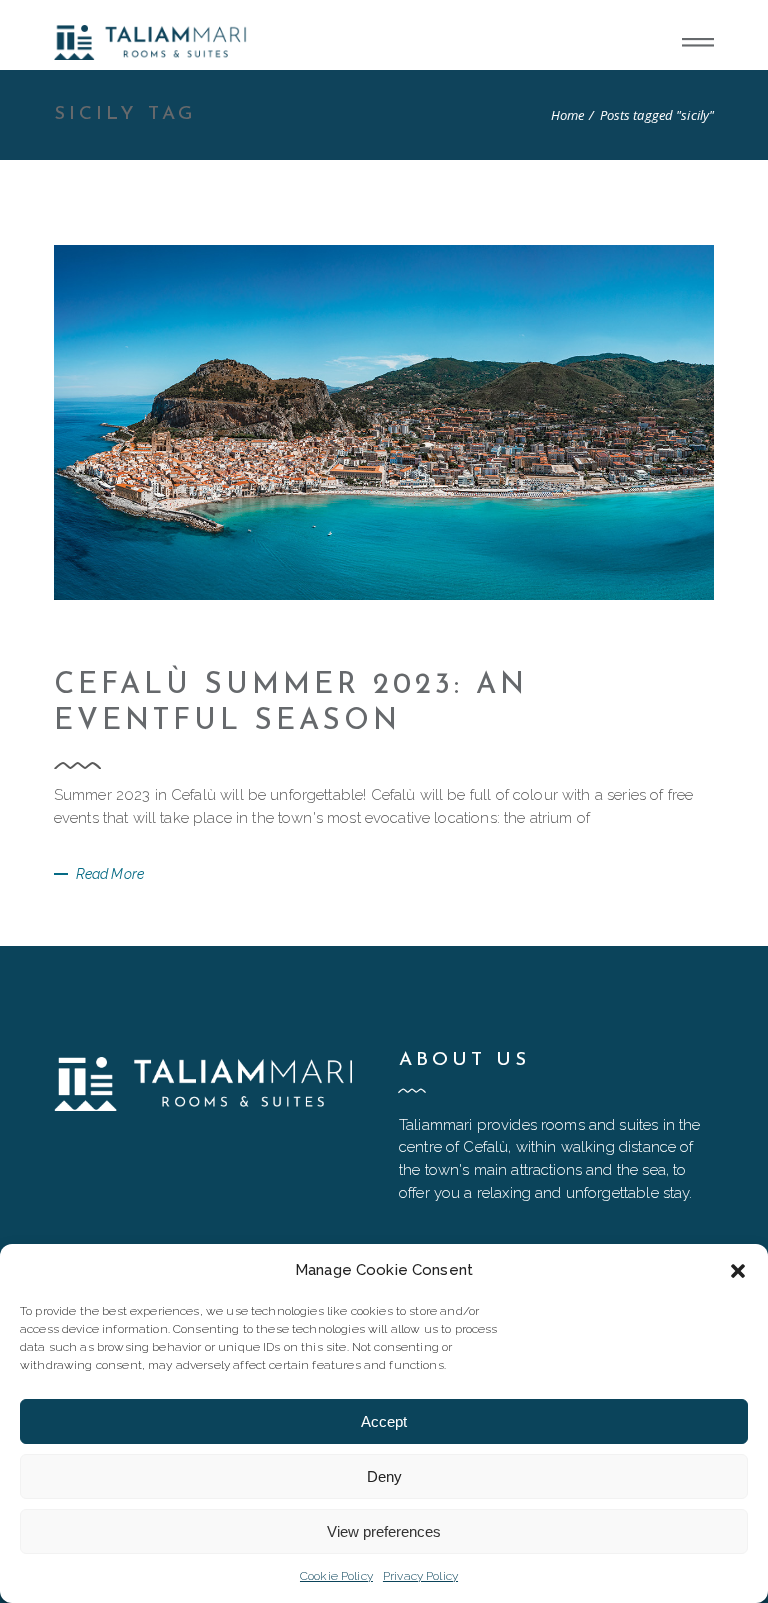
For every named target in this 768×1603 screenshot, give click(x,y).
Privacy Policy (420, 1576)
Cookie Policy (336, 1576)
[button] (738, 1271)
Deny (384, 1476)
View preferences (384, 1531)
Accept (384, 1421)
